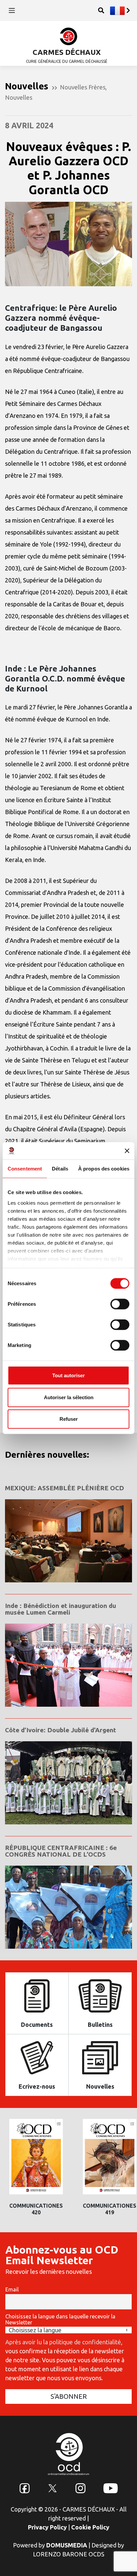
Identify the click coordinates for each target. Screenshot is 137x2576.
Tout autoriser (68, 1375)
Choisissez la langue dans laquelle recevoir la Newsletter (60, 2319)
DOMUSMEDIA (67, 2545)
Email (12, 2289)
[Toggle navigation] (12, 10)
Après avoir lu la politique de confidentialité (63, 2342)
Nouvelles (19, 97)
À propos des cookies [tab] (104, 1169)
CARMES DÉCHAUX (67, 52)
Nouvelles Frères (83, 87)
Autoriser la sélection (69, 1397)
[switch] (120, 1304)
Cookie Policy (90, 2527)
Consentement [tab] (25, 1169)
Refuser (69, 1419)
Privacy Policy (47, 2527)
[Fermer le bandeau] (127, 1151)
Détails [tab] (60, 1169)
